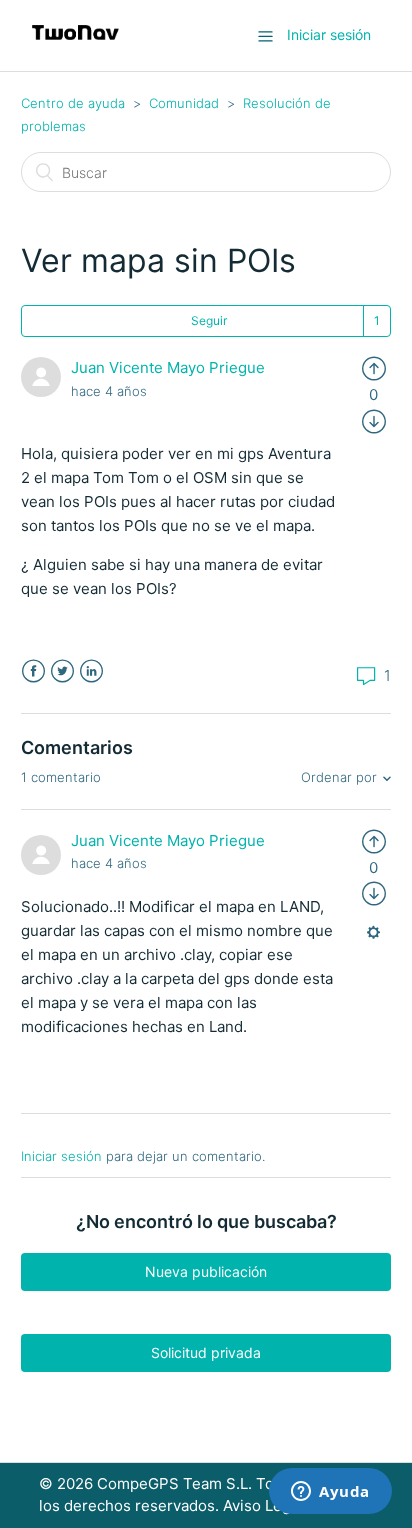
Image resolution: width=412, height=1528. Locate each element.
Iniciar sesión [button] (329, 34)
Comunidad (184, 103)
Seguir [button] (209, 320)
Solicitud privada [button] (206, 1352)
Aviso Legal (263, 1505)
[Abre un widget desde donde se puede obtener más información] (330, 1493)
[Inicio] (75, 45)
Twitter (62, 671)
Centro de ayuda (73, 103)
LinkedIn (91, 671)
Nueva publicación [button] (206, 1271)
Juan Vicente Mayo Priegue (168, 367)
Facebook (33, 671)
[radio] (374, 367)
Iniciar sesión (61, 1156)
